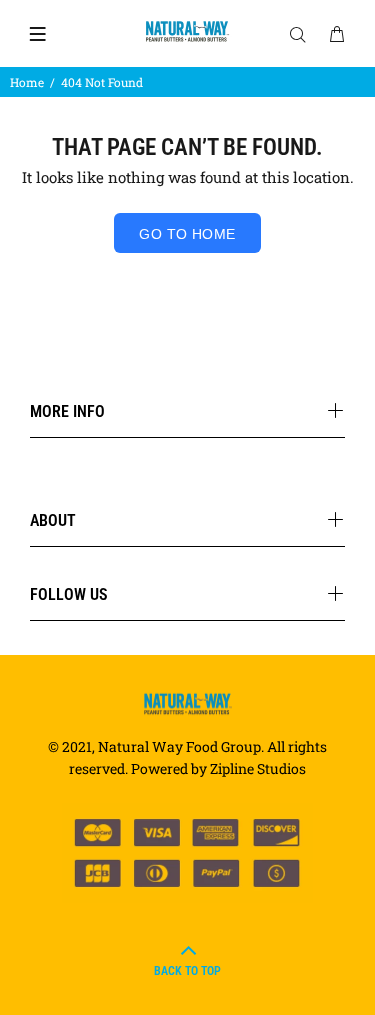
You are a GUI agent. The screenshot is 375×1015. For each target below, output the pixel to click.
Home (27, 82)
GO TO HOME (187, 234)
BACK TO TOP (187, 971)
